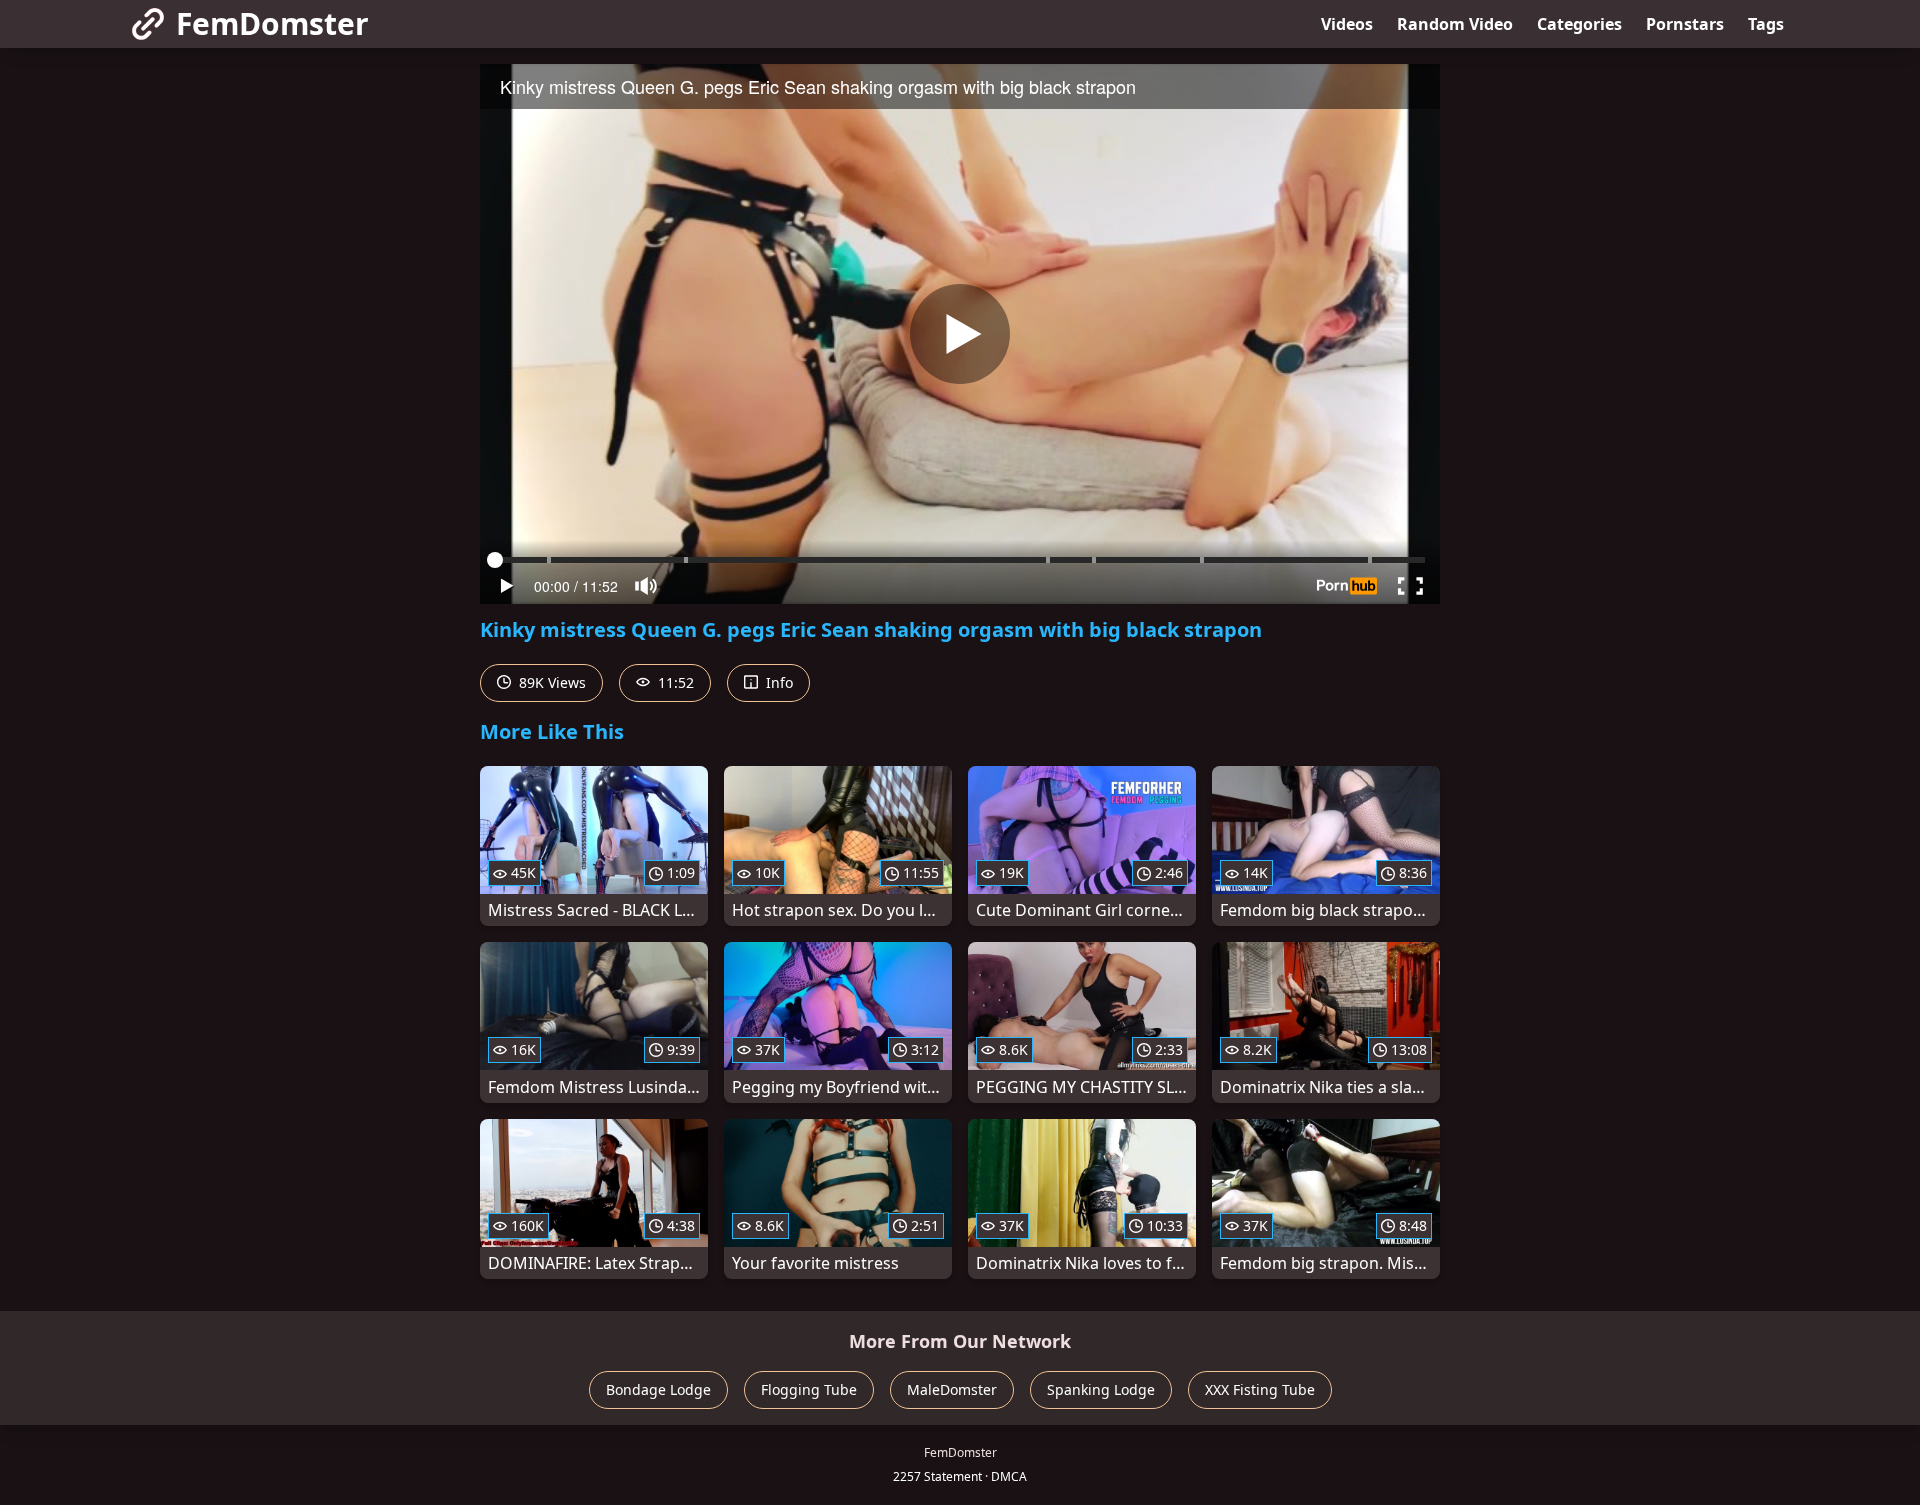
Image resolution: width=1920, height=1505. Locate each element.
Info (777, 682)
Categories (1579, 24)
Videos (1347, 24)
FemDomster (272, 23)
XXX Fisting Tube (1260, 1389)
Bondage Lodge (658, 1389)
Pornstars (1685, 24)
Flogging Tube (809, 1389)
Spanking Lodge (1101, 1389)
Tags (1766, 24)
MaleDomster (952, 1389)
